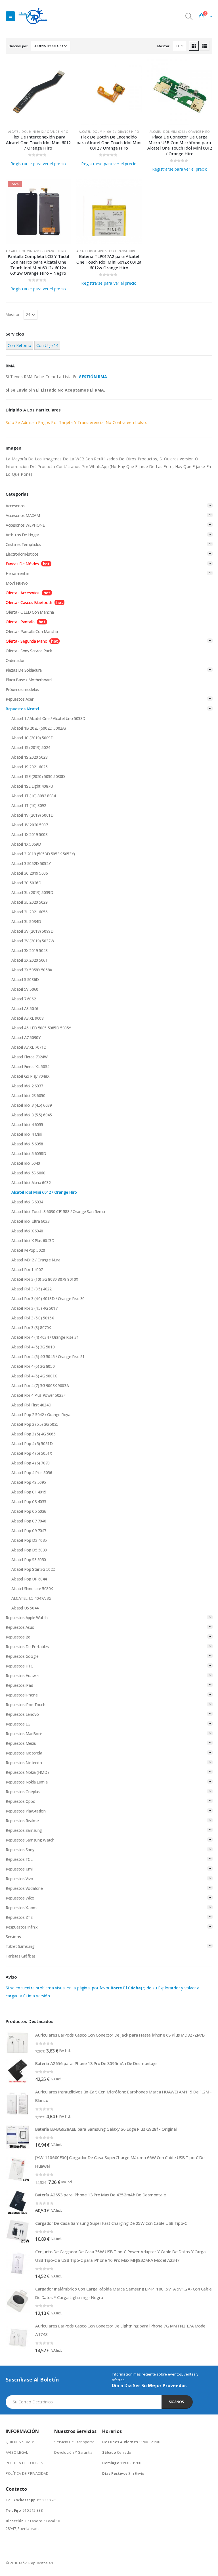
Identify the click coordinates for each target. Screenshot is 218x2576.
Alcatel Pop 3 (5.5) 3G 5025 (35, 1424)
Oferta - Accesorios (23, 593)
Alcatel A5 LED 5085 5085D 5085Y (41, 1028)
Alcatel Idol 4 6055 (27, 1124)
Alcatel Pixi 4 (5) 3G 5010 (33, 1347)
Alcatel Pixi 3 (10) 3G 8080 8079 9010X (45, 1279)
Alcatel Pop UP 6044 (29, 1579)
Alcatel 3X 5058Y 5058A (32, 970)
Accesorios (15, 506)
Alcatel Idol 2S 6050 (28, 1095)
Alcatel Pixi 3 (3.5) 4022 (32, 1289)
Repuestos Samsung (24, 1830)
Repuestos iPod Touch (26, 1705)
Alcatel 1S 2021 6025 (30, 767)
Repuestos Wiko (20, 1898)
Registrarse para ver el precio (38, 164)
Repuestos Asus (20, 1627)
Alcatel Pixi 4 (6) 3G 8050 (33, 1366)
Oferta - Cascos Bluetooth (29, 602)
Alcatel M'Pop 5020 (28, 1250)
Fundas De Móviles (22, 564)
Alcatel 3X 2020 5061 (30, 960)
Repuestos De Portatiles (27, 1647)
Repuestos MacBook (24, 1734)
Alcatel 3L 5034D (26, 921)
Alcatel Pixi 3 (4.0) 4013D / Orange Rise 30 (48, 1299)
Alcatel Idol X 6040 (27, 1231)
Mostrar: (164, 46)
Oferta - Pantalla (20, 622)
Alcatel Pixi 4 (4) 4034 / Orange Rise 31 (45, 1337)
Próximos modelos (22, 689)
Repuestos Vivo (19, 1879)
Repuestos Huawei (22, 1676)
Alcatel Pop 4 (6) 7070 (31, 1463)
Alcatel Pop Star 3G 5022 (33, 1569)
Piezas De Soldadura (24, 670)
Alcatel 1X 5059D (26, 844)
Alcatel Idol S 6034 (27, 1202)
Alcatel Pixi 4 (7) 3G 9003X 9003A (40, 1386)
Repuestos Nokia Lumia (27, 1782)
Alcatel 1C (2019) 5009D (32, 738)
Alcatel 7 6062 (24, 999)
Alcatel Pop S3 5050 (29, 1560)
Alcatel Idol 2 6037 (27, 1086)
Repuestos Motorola (24, 1753)
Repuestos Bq (18, 1637)
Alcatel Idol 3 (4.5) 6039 (32, 1105)
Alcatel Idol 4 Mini (27, 1134)
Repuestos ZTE (19, 1917)
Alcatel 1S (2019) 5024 (31, 747)
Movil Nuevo (17, 583)
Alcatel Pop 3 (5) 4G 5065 (33, 1434)
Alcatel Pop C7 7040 (29, 1521)
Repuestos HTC (19, 1666)
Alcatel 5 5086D (25, 979)
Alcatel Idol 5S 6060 (28, 1173)
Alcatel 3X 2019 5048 (30, 950)
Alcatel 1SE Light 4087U (32, 786)
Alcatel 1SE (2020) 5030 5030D (38, 776)
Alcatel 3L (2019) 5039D (32, 892)
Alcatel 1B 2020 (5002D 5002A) (39, 728)
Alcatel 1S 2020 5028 (30, 757)
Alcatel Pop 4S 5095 (29, 1482)
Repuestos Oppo (20, 1801)
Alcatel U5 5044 (25, 1608)
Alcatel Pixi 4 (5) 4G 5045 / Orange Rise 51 (48, 1357)
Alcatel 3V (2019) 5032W (33, 941)
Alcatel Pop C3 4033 (29, 1502)
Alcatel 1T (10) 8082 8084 (34, 796)
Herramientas (18, 573)
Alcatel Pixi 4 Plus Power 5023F (38, 1395)
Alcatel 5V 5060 (25, 989)
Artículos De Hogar (22, 535)
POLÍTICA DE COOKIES (24, 2463)
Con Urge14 (47, 345)
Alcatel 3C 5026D (26, 883)
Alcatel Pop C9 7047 (29, 1531)
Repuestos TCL (19, 1859)
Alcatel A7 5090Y (26, 1037)
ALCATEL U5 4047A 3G (31, 1598)
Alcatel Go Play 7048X (30, 1076)
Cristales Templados (23, 544)
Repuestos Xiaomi (21, 1908)
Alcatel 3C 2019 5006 (30, 873)
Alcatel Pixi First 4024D (31, 1405)
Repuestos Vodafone (24, 1888)
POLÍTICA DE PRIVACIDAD (27, 2473)
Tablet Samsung (20, 1946)
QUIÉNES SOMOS (21, 2442)
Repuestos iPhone (22, 1695)
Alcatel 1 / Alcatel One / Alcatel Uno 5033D (48, 718)
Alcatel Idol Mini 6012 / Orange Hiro (38, 132)
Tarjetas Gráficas (21, 1956)
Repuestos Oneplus (23, 1792)
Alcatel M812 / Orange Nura (36, 1260)
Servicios (13, 1937)
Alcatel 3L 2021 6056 (30, 912)
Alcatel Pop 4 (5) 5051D (32, 1444)
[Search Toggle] (189, 16)
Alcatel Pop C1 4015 (29, 1492)
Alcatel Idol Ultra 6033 (30, 1221)
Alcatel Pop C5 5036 (29, 1511)
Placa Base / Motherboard (29, 680)
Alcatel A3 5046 (25, 1008)
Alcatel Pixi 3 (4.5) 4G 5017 (34, 1308)
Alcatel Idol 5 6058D (29, 1153)
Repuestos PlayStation (26, 1811)
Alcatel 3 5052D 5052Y (31, 863)
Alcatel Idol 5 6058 (27, 1144)
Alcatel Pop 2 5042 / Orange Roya (41, 1415)
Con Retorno (19, 345)
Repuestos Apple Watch (27, 1618)
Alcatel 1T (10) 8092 (29, 805)
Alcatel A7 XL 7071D (29, 1047)
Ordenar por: (18, 46)
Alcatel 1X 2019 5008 (30, 834)
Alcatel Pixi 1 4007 (27, 1270)
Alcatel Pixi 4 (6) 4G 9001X (34, 1376)
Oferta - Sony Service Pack (29, 651)
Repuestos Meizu (21, 1743)
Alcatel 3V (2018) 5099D (32, 931)
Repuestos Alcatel (22, 709)
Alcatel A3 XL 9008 (27, 1018)
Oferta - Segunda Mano (26, 641)
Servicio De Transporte (74, 2442)
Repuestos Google (22, 1656)
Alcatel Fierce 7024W (30, 1057)
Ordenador (15, 660)
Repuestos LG (18, 1724)
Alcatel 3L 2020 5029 (30, 902)
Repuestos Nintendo (24, 1763)
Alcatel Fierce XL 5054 (30, 1066)
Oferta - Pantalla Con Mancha (32, 631)
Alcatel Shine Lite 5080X (32, 1589)
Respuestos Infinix (22, 1927)
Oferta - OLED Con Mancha (30, 612)
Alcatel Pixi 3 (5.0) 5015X (33, 1318)
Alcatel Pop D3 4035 (29, 1540)
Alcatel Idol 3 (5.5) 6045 (32, 1115)
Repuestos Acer (19, 699)
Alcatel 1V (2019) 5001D (32, 815)
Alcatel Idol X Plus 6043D (33, 1241)
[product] (38, 92)
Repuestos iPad (19, 1685)
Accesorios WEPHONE (25, 525)
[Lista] (205, 46)
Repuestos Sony (20, 1850)
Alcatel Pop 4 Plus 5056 (32, 1473)
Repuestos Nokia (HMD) (27, 1772)
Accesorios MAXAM (23, 515)
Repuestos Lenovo (22, 1714)
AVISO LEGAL (17, 2452)
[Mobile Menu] (10, 16)
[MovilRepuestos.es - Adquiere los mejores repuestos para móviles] (33, 16)
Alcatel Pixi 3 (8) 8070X (31, 1328)
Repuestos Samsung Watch (30, 1840)
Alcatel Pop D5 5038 (29, 1550)
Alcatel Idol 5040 (26, 1163)
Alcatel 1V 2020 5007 (30, 825)
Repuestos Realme (22, 1821)
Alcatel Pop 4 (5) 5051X (32, 1453)
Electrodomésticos (22, 554)
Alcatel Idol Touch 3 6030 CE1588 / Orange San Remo (58, 1212)
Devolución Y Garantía (73, 2452)
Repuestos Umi (19, 1869)
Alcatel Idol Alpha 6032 (31, 1183)
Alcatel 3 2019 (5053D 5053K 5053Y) (43, 854)
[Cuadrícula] (194, 46)
